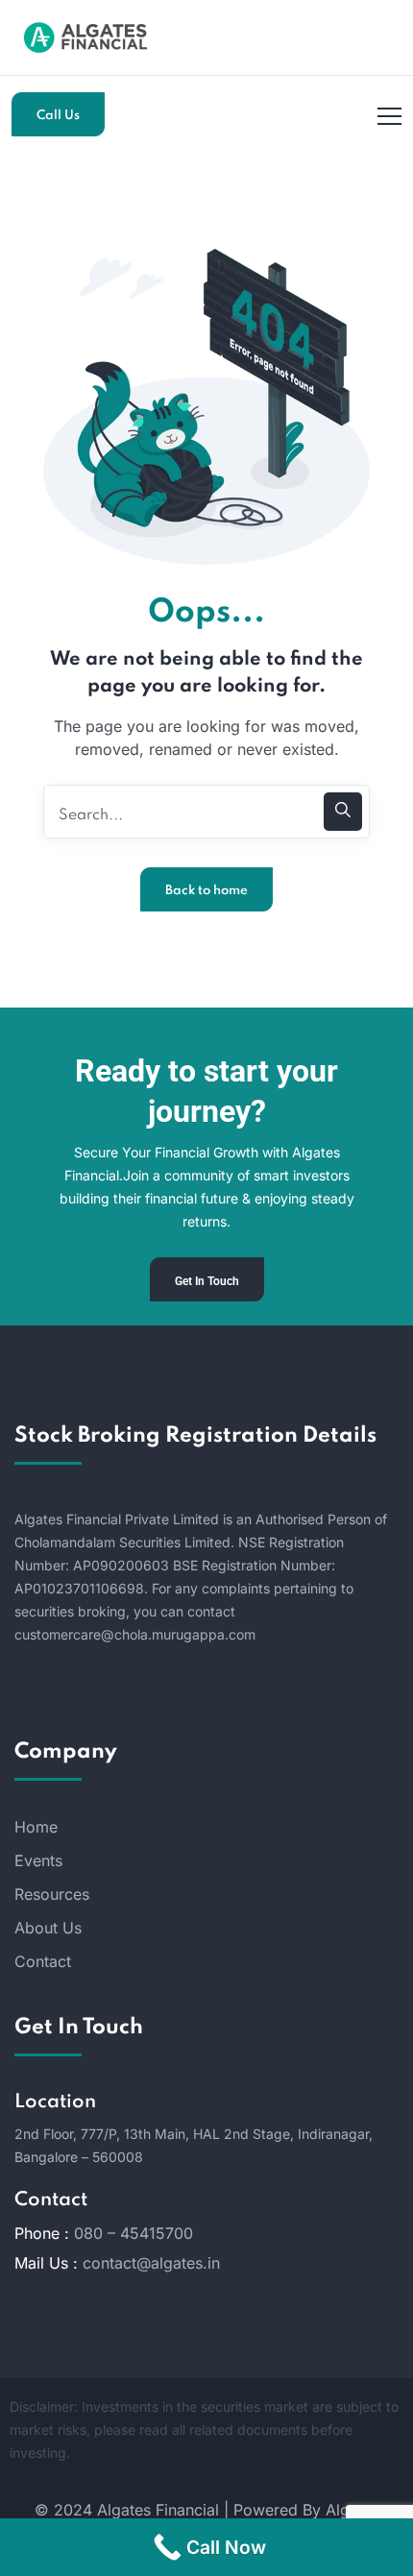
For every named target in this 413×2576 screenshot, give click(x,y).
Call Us (58, 116)
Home (36, 1827)
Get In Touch (207, 1281)
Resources (52, 1894)
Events (38, 1860)
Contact (43, 1961)
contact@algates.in (151, 2263)
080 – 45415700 (134, 2233)
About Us (48, 1928)
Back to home (206, 891)
